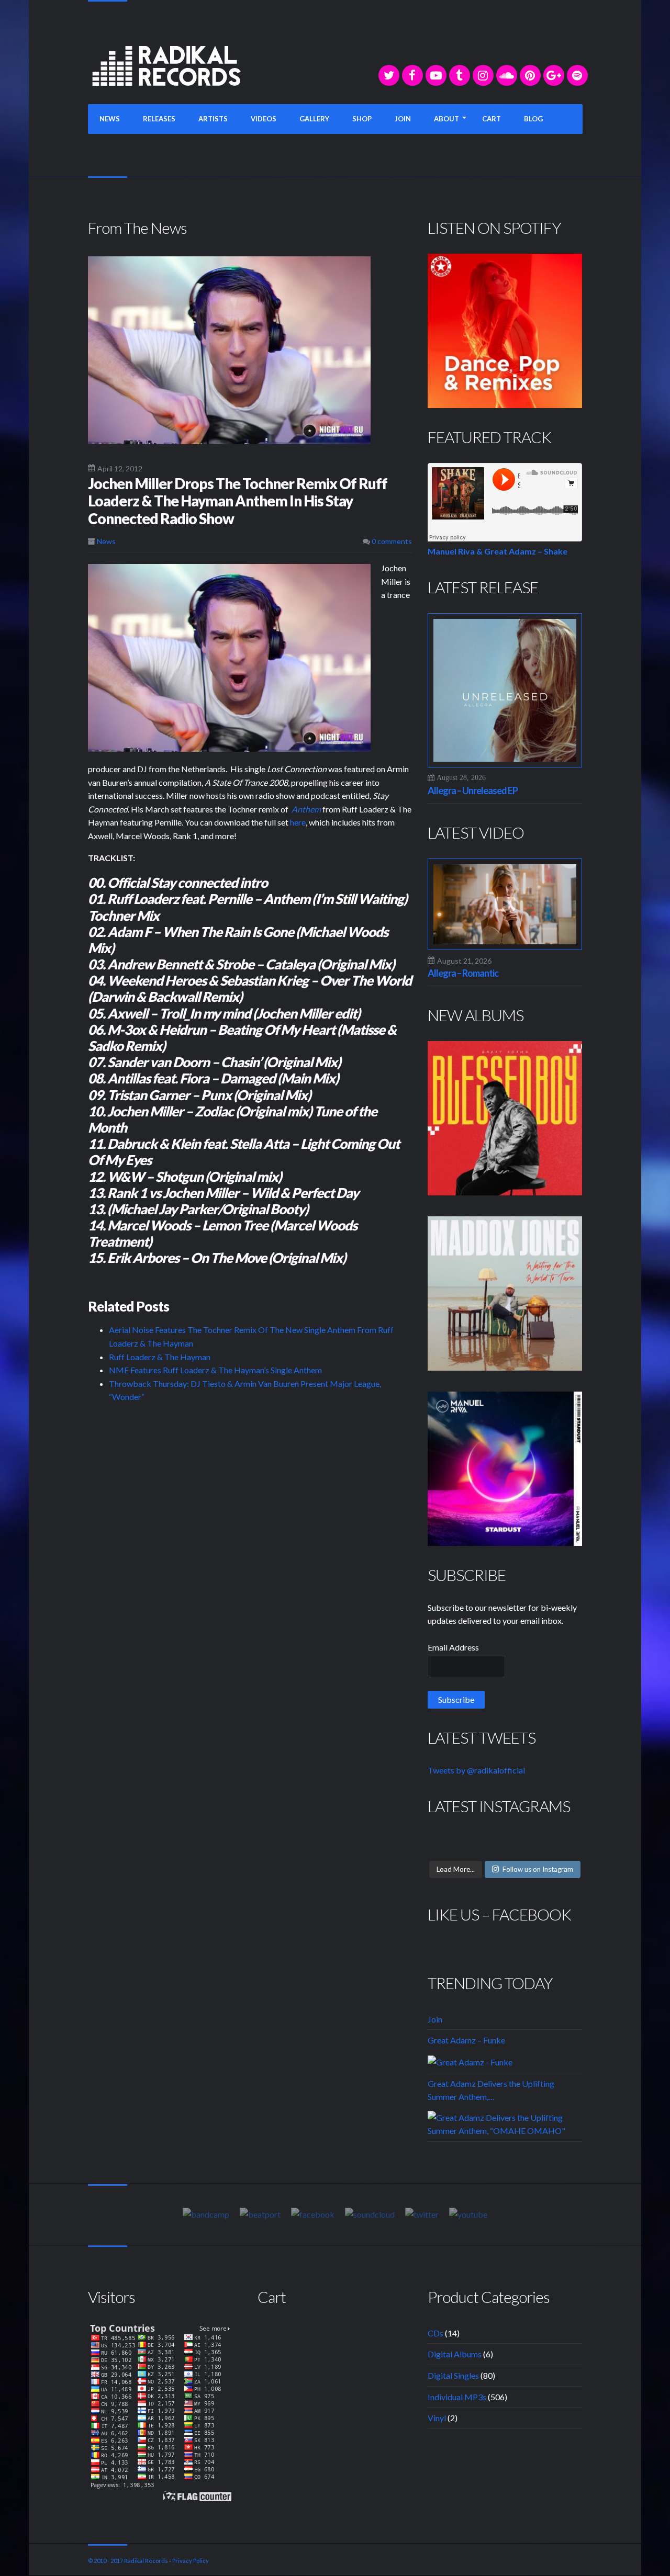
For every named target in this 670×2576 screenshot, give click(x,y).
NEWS (110, 119)
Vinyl (437, 2418)
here (298, 822)
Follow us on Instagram (538, 1869)
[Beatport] (260, 2214)
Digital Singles (453, 2375)
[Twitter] (389, 75)
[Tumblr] (460, 75)
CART (492, 119)
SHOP (362, 119)
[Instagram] (483, 75)
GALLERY (314, 119)
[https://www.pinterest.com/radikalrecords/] (530, 75)
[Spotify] (577, 75)
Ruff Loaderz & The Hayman (160, 1357)
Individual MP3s (457, 2397)
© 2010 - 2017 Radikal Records (128, 2561)
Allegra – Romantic (463, 973)
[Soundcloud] (507, 75)
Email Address (453, 1647)
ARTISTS (213, 119)
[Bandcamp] (206, 2214)
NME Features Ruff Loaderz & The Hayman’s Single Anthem (215, 1370)
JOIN (403, 119)
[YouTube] (436, 75)
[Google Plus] (554, 75)
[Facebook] (412, 75)
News (106, 541)
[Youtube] (468, 2214)
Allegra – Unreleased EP (473, 790)
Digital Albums (455, 2354)
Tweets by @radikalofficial (476, 1770)
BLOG (533, 119)
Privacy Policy (191, 2561)
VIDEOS (264, 119)
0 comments (391, 541)
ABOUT (446, 119)
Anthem (306, 809)
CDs (435, 2333)
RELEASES (159, 119)
